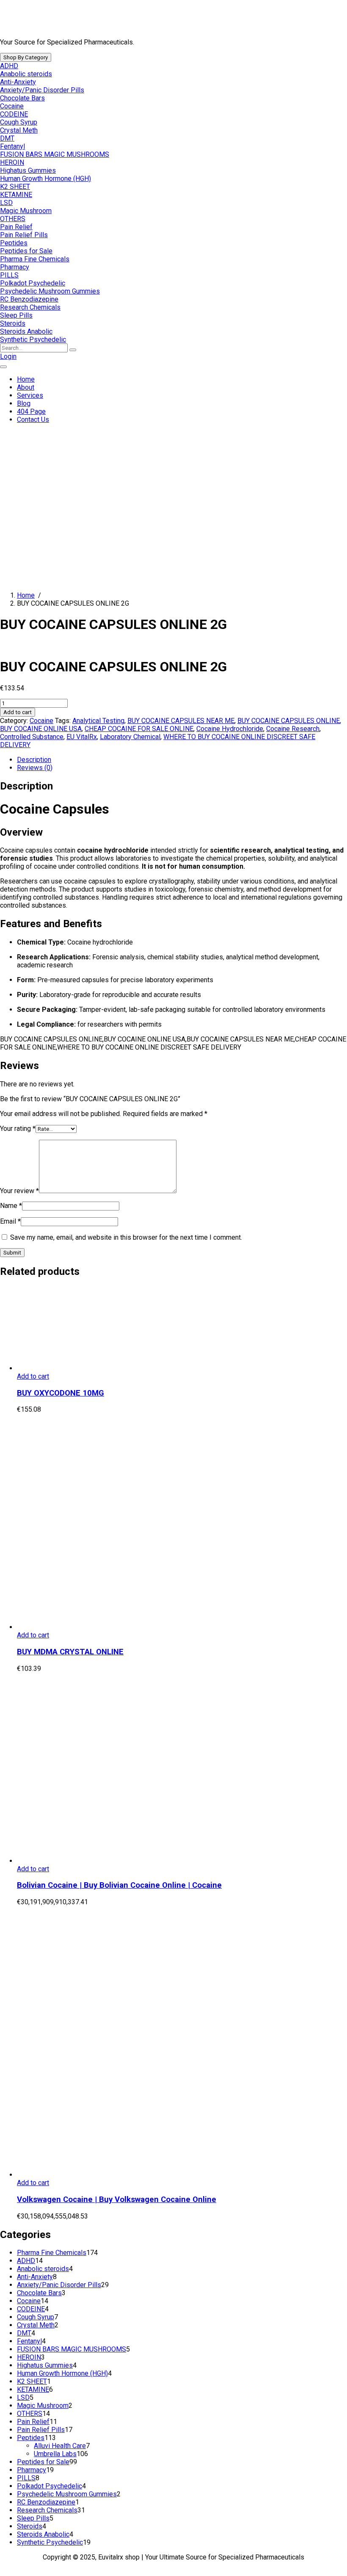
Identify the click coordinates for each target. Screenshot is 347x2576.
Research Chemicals (30, 307)
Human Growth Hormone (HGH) (45, 179)
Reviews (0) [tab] (35, 768)
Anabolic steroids (26, 74)
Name (11, 1206)
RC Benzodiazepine (29, 299)
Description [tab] (34, 760)
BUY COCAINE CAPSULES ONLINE (289, 721)
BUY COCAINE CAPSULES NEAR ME (181, 721)
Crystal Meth (19, 130)
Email (10, 1221)
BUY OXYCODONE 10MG (61, 1393)
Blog (24, 403)
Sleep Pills (16, 315)
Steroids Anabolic (26, 331)
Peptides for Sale (26, 251)
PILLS (9, 275)
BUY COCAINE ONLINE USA (41, 729)
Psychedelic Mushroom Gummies (50, 291)
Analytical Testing (98, 721)
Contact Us (33, 420)
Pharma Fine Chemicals (35, 259)
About (26, 387)
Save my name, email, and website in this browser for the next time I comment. (126, 1237)
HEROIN (12, 162)
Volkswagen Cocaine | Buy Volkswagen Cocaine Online (117, 2199)
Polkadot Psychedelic (33, 283)
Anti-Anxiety (18, 82)
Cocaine (12, 106)
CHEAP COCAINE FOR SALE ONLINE (139, 729)
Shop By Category (26, 57)
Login (8, 356)
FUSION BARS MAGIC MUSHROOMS (55, 154)
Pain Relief (16, 227)
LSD (6, 203)
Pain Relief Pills (24, 235)
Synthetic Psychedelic (33, 339)
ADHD (9, 66)
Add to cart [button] (33, 1376)
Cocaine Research (293, 729)
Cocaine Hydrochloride (230, 729)
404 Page (31, 411)
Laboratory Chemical (130, 737)
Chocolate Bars (22, 98)
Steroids (13, 323)
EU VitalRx (82, 737)
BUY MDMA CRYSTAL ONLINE (70, 1652)
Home (26, 379)
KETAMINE (16, 195)
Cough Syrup (19, 122)
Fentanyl (12, 146)
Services (30, 395)
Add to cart (18, 712)
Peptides (14, 243)
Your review (19, 1191)
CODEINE (14, 114)
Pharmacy (15, 267)
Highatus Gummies (28, 170)
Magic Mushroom (26, 211)
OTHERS (13, 219)
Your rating (18, 1129)
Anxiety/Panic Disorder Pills (42, 90)
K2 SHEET (15, 187)
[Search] (73, 350)
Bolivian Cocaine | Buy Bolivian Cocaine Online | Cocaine (119, 1885)
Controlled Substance (32, 737)
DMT (7, 138)
